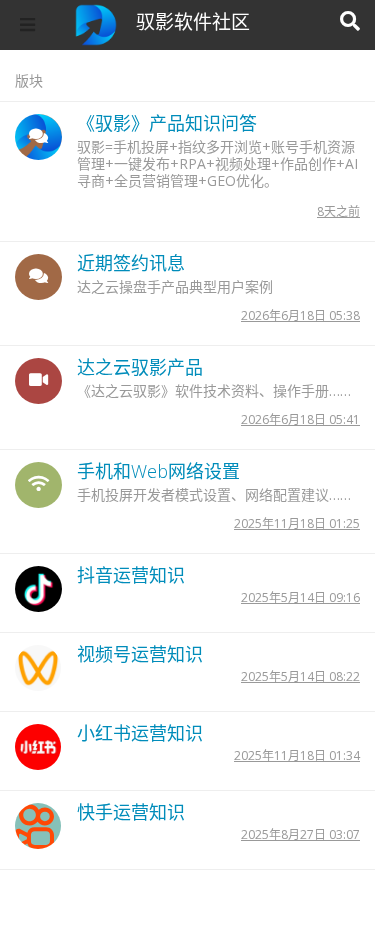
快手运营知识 (131, 812)
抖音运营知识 (131, 575)
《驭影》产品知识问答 (167, 123)
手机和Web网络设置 (158, 471)
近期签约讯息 (131, 263)
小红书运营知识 (140, 733)
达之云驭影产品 (140, 367)
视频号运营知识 (140, 654)
